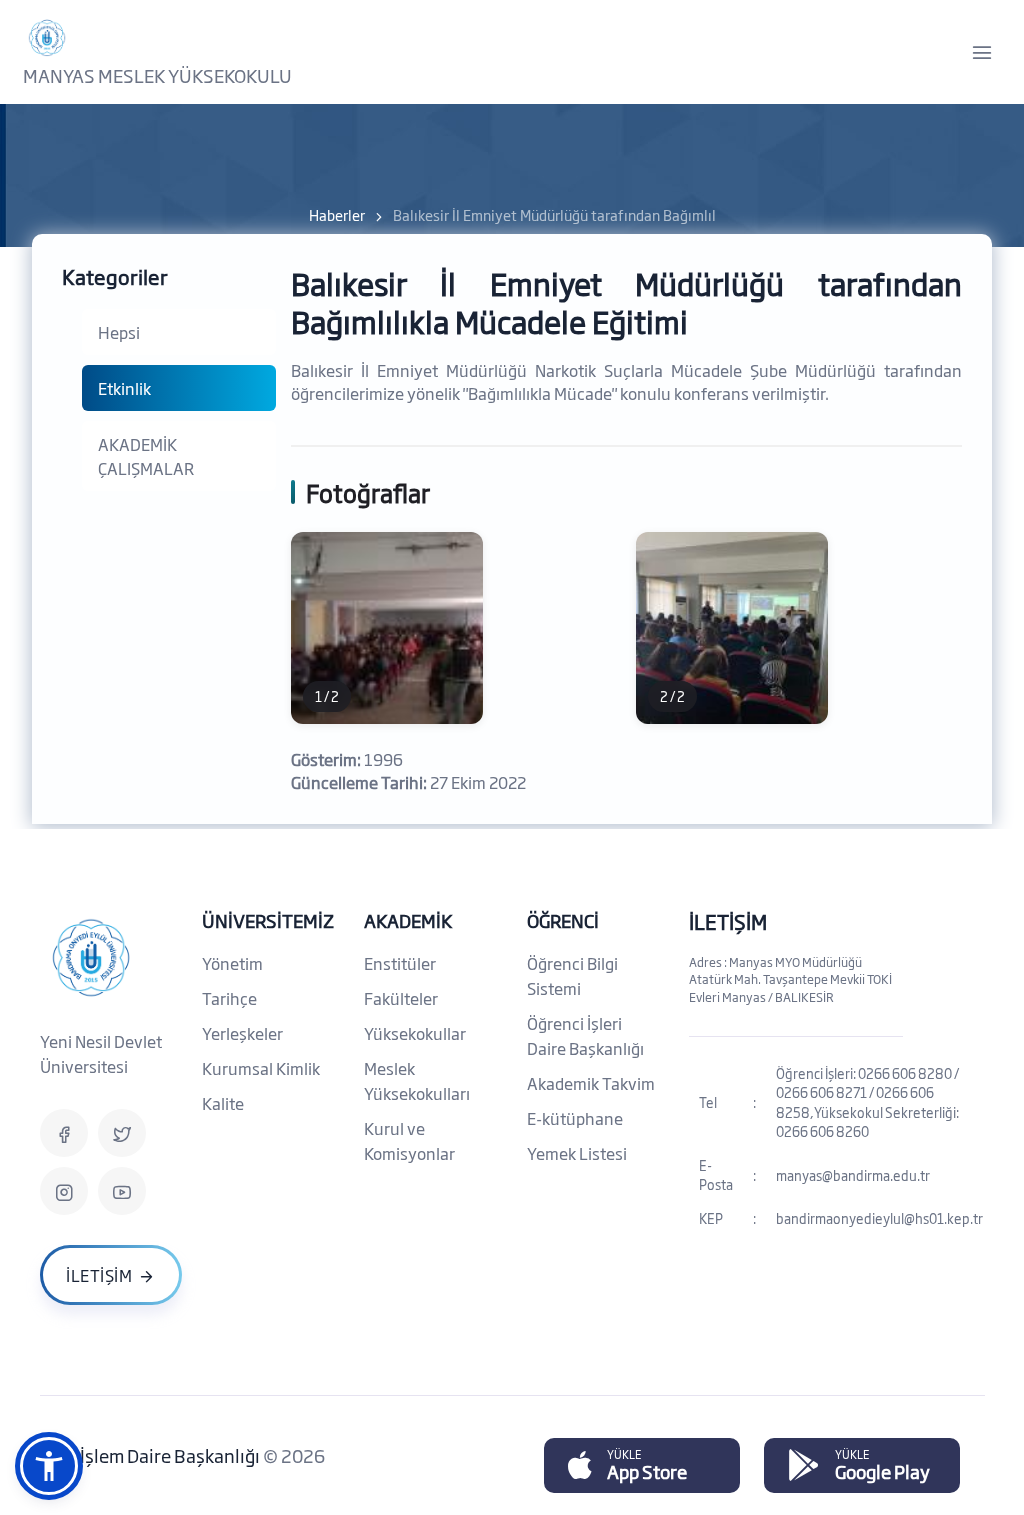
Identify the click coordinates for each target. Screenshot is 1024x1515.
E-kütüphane (575, 1118)
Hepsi (119, 332)
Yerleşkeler (242, 1033)
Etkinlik (124, 388)
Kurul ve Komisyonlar (409, 1140)
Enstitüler (400, 963)
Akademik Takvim (591, 1083)
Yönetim (232, 963)
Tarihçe (229, 998)
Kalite (223, 1103)
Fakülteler (401, 998)
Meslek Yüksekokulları (417, 1080)
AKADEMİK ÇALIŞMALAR (146, 456)
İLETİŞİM (728, 921)
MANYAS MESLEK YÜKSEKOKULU (157, 75)
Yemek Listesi (577, 1153)
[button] (49, 1466)
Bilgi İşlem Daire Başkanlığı (151, 1455)
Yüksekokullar (415, 1033)
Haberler (337, 214)
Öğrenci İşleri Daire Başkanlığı (585, 1035)
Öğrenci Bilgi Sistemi (572, 975)
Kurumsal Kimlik (261, 1068)
